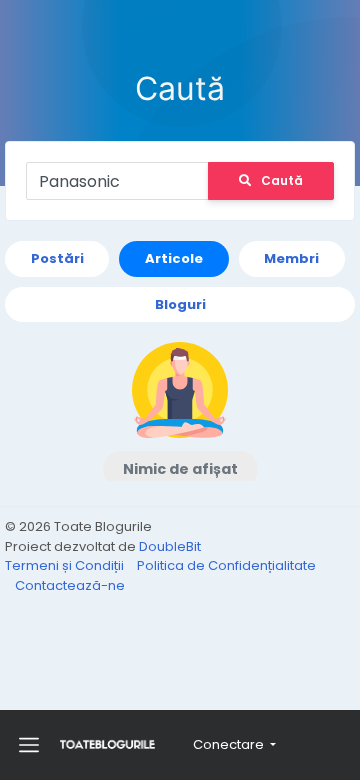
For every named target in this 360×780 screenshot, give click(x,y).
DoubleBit (170, 546)
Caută (282, 180)
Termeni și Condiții (66, 565)
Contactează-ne (70, 585)
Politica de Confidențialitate (226, 565)
